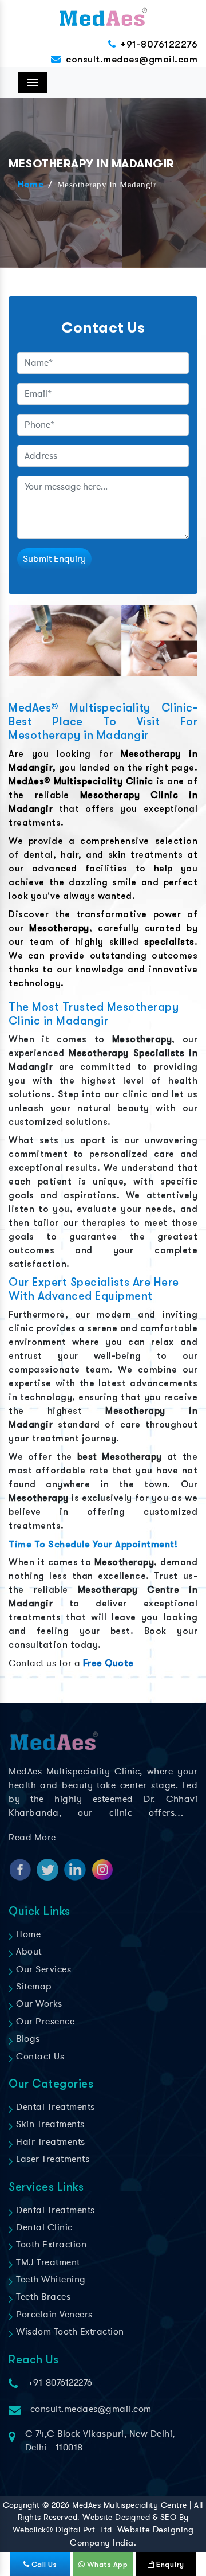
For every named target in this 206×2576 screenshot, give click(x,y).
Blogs (27, 2039)
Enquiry (169, 2564)
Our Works (38, 2004)
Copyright (21, 2505)
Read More (32, 1838)
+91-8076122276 (159, 44)
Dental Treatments (54, 2107)
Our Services (42, 1969)
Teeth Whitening (50, 2280)
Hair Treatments (49, 2142)
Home (31, 185)
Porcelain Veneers (53, 2315)
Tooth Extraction (50, 2245)
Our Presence (44, 2022)
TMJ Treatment (47, 2262)
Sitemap (33, 1987)
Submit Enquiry (54, 559)
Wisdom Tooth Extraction (69, 2332)
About (28, 1952)
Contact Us (39, 2057)
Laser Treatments (51, 2159)
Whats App (106, 2564)
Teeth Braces (42, 2297)
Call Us (43, 2564)
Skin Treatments (49, 2124)
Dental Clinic (43, 2227)
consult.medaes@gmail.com (132, 59)
